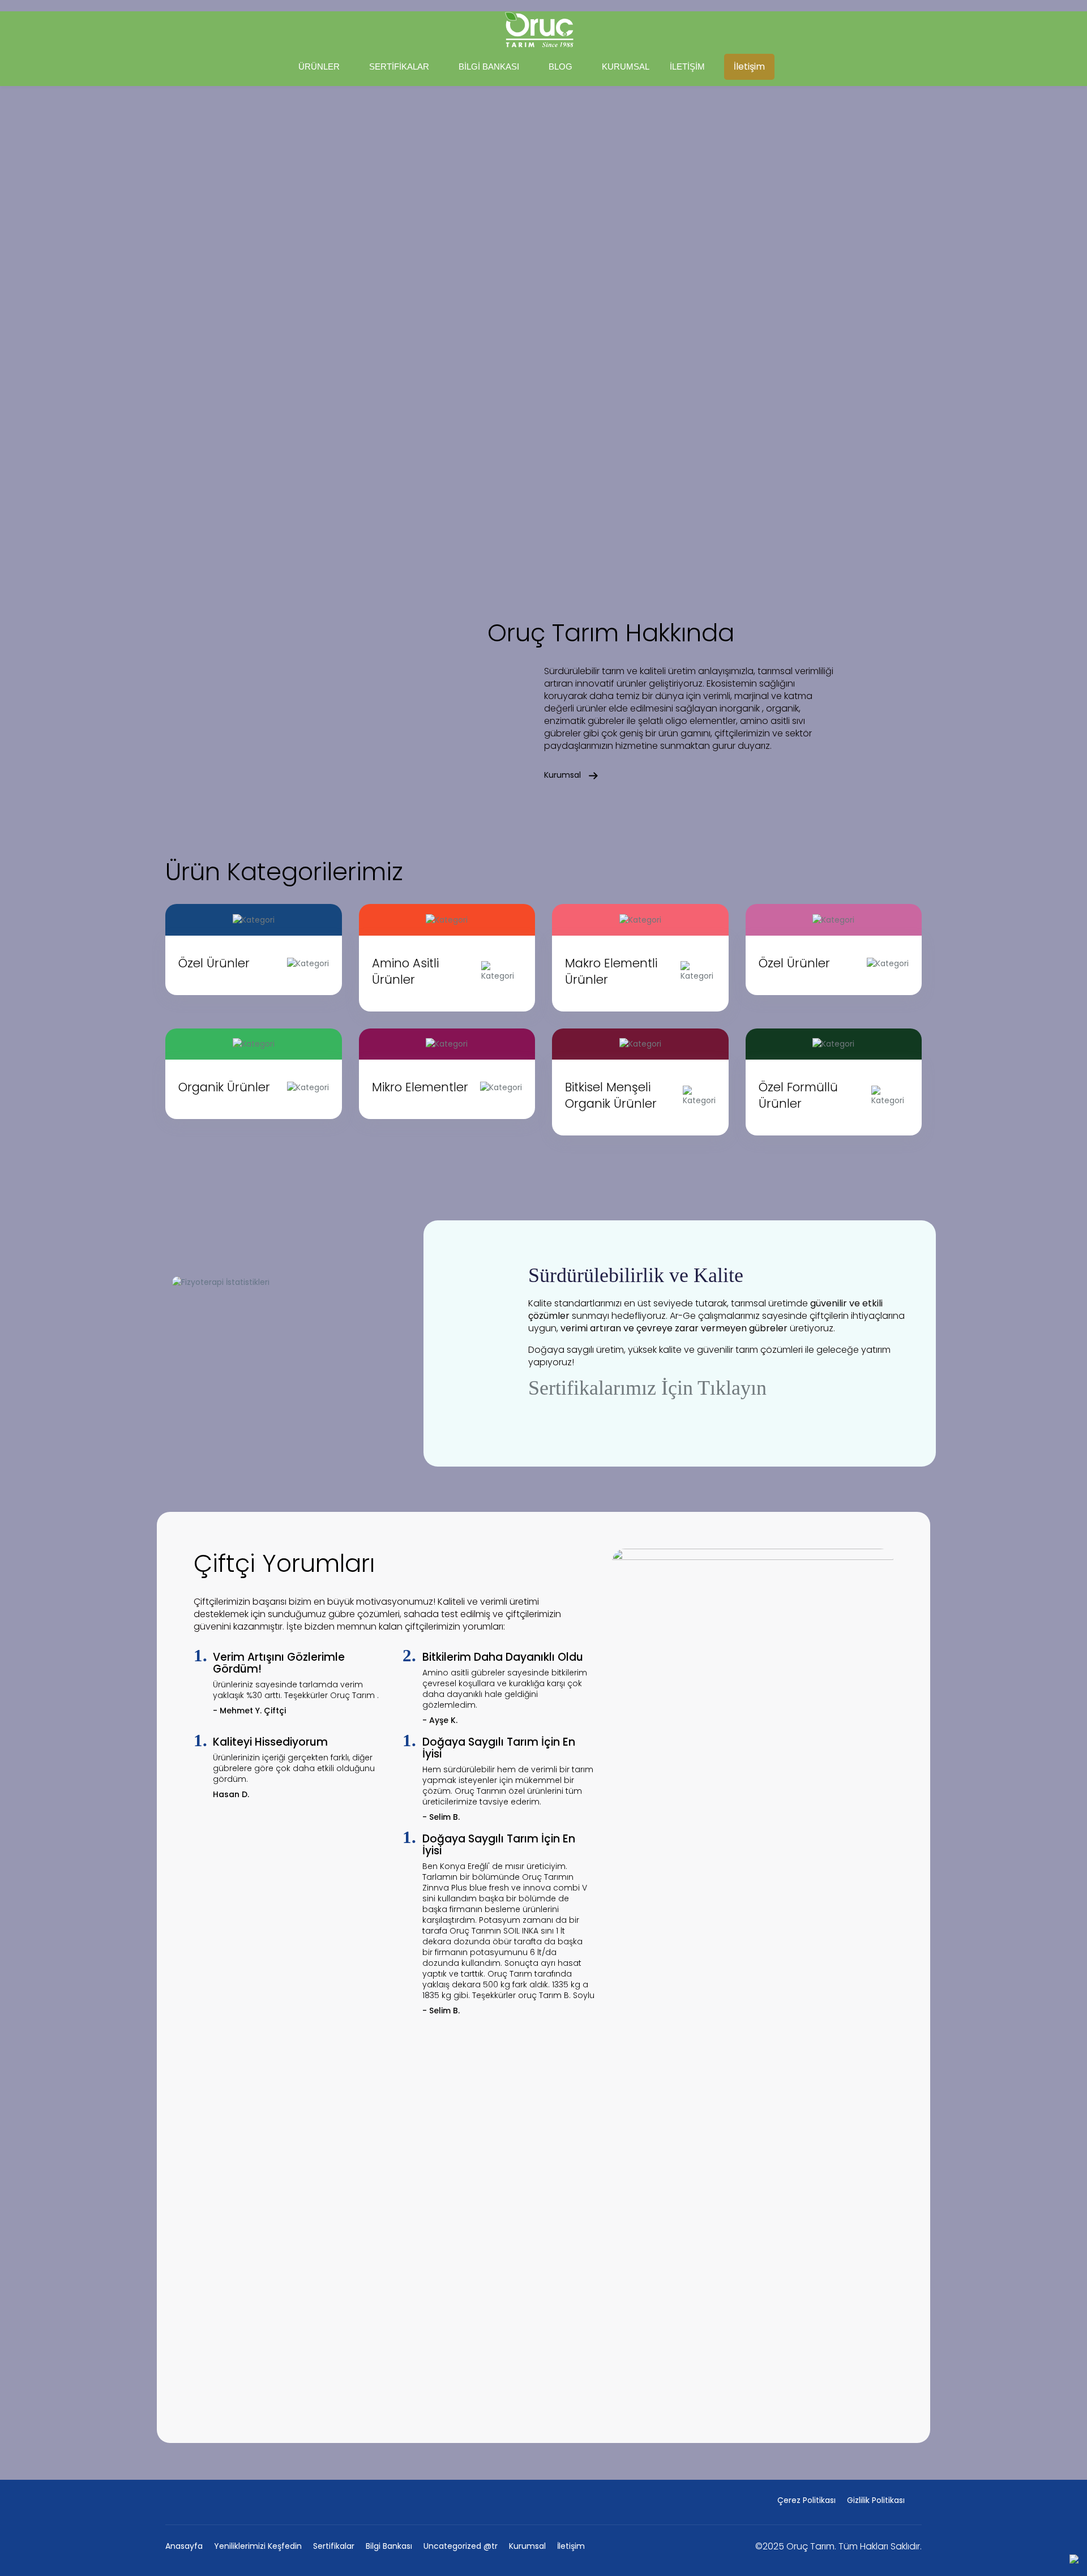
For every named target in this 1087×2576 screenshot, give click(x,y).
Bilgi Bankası (389, 2546)
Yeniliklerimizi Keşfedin (258, 2546)
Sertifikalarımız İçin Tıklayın (647, 1388)
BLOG (560, 67)
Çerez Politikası (806, 2500)
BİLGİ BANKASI (489, 67)
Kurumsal (564, 775)
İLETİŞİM (687, 67)
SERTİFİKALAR (399, 67)
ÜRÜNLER (319, 67)
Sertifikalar (334, 2546)
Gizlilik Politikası (876, 2500)
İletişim (749, 67)
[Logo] (539, 29)
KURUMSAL (626, 67)
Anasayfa (184, 2546)
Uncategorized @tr (461, 2546)
